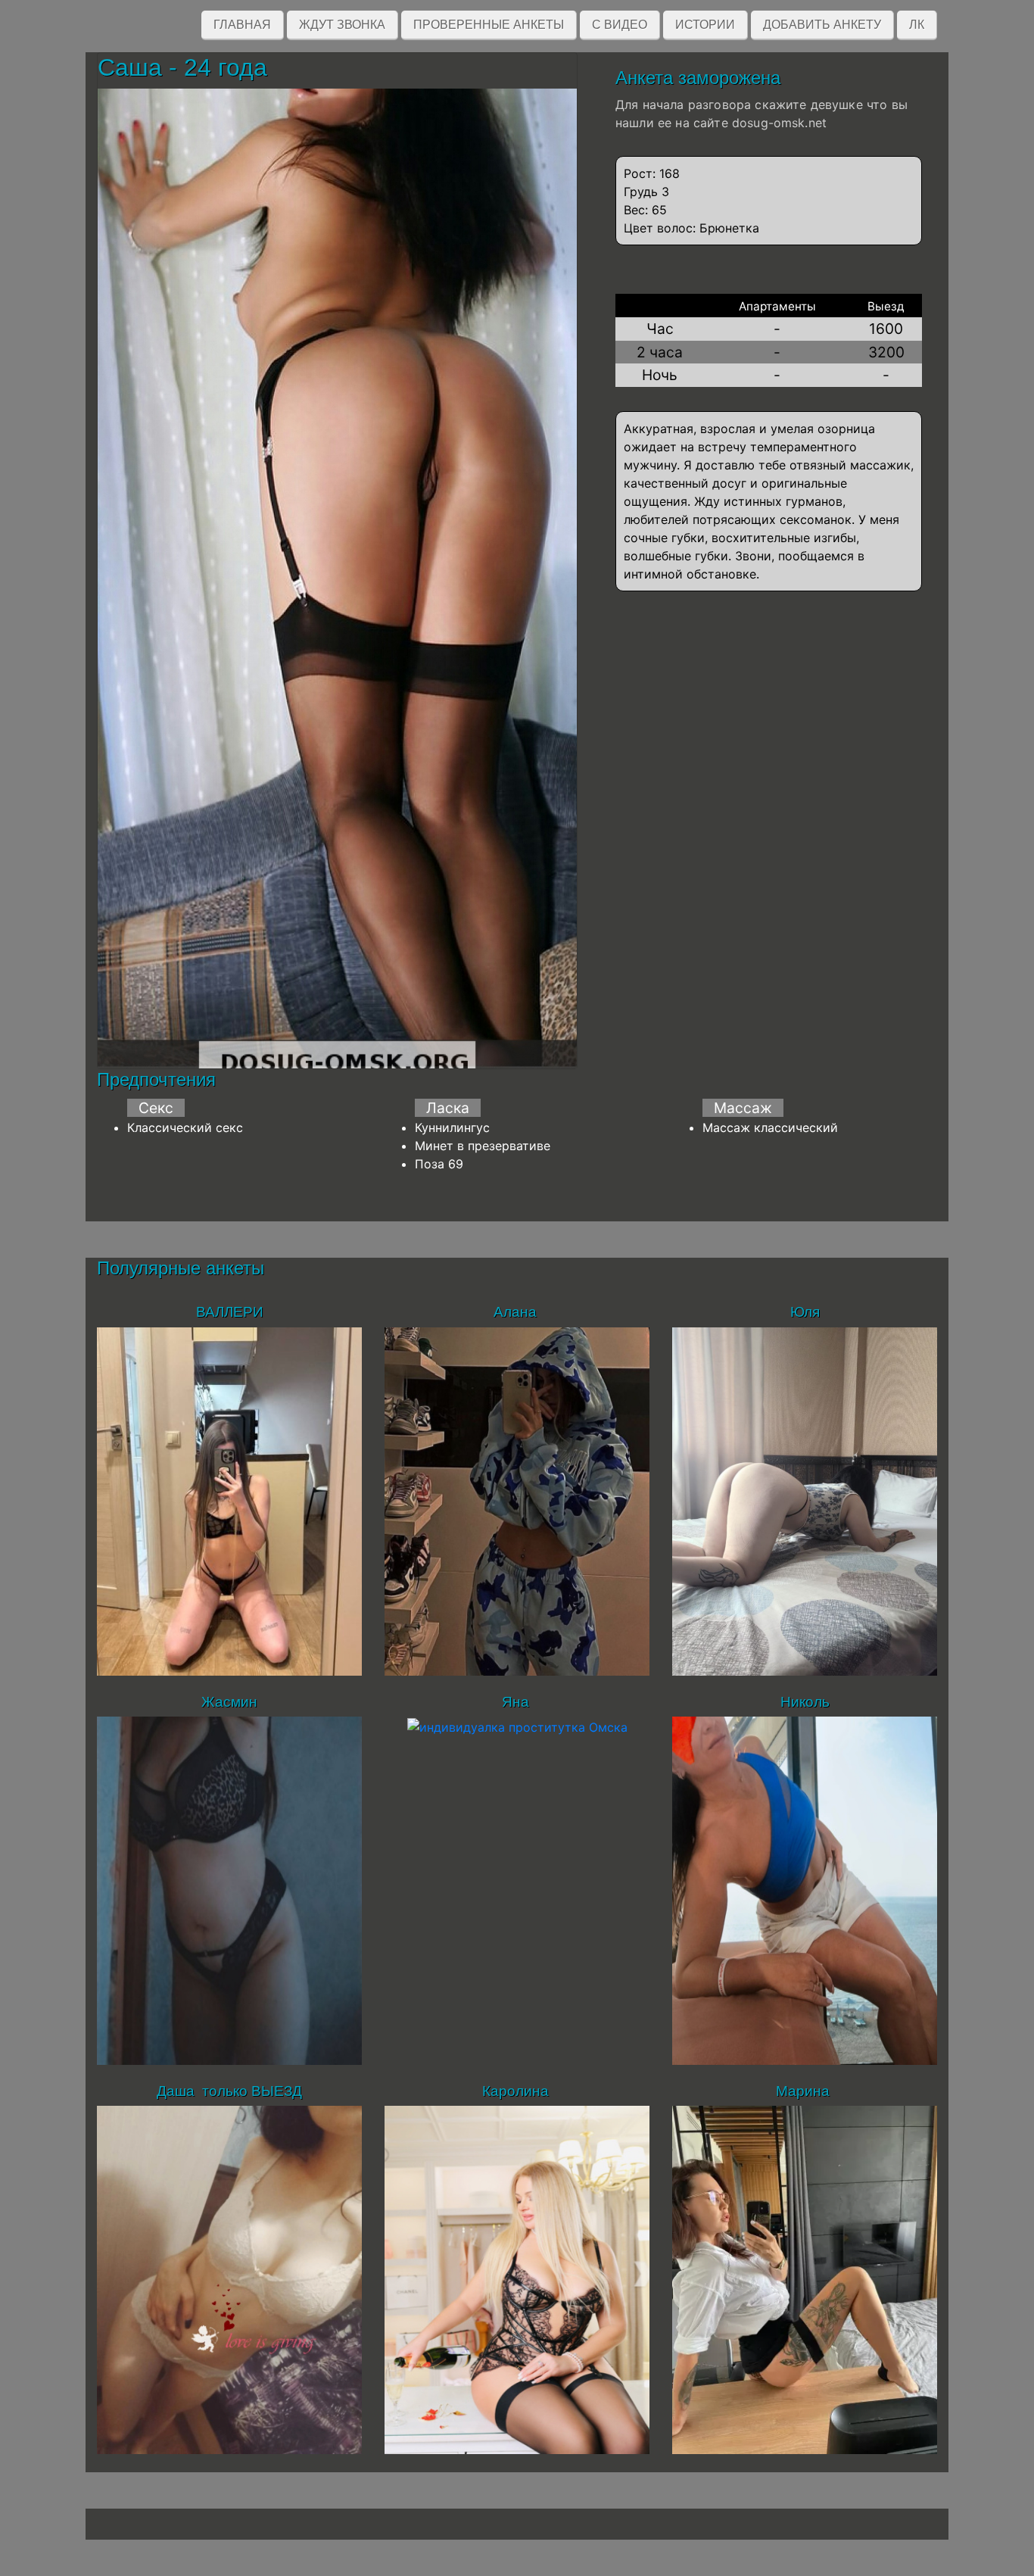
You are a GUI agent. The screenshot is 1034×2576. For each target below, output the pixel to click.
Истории (705, 25)
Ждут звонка (342, 25)
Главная (242, 25)
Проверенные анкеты (489, 25)
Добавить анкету (822, 25)
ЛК (917, 25)
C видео (620, 25)
